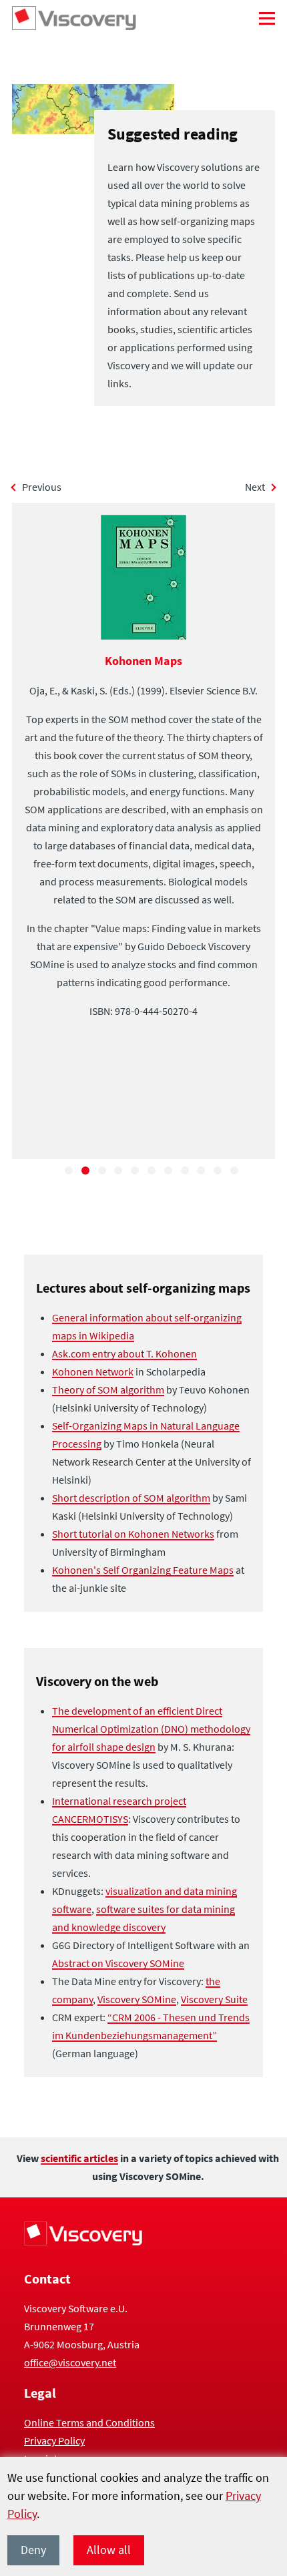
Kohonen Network (93, 1371)
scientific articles (79, 2158)
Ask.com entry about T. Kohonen (124, 1353)
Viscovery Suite (214, 1999)
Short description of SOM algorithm (131, 1498)
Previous (42, 487)
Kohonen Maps (143, 661)
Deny (33, 2550)
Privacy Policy (54, 2440)
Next (255, 487)
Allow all (109, 2550)
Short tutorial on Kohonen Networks (133, 1534)
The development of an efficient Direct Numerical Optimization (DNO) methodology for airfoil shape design (151, 1729)
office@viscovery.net (70, 2362)
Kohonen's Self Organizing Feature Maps (143, 1570)
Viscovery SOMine (137, 1999)
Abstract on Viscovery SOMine (118, 1963)
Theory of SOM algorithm (108, 1389)
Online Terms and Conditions (89, 2422)
